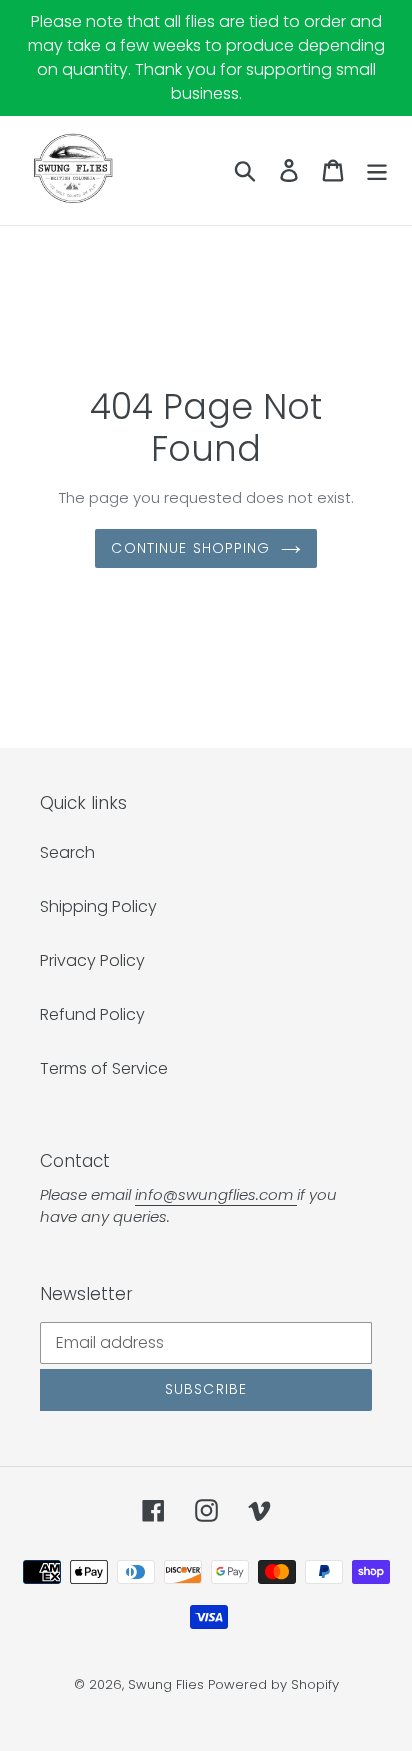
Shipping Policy (98, 906)
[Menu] (377, 170)
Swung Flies (166, 1684)
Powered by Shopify (273, 1684)
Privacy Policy (92, 960)
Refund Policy (92, 1014)
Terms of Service (104, 1068)
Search (67, 852)
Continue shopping (190, 548)
